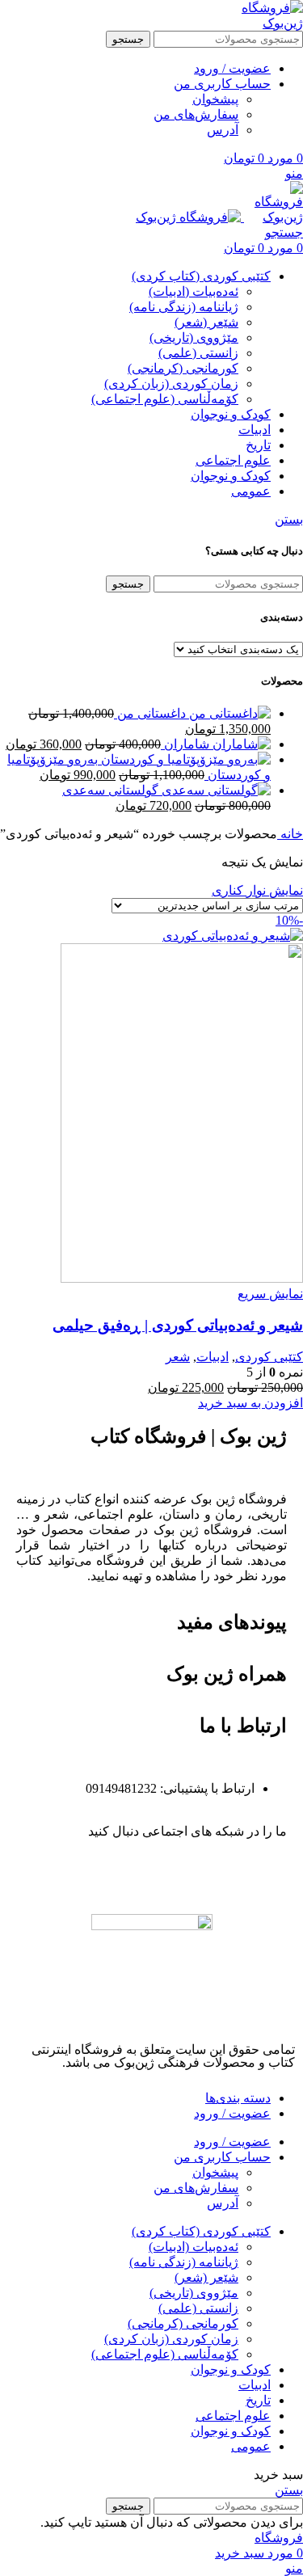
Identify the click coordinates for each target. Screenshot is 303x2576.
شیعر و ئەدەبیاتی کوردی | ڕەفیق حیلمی (178, 1325)
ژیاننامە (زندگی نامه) (184, 307)
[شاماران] (240, 744)
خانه (290, 834)
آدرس (223, 130)
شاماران (185, 744)
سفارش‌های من (196, 114)
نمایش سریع (270, 1294)
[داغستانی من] (228, 713)
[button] (250, 1403)
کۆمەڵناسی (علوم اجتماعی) (165, 399)
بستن (289, 519)
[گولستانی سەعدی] (215, 790)
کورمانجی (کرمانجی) (183, 368)
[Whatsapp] (223, 1874)
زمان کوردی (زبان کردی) (171, 384)
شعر (178, 1357)
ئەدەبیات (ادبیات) (194, 291)
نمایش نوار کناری (257, 890)
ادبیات (213, 1357)
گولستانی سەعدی (110, 790)
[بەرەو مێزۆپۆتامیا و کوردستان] (184, 759)
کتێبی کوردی (269, 1357)
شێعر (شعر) (206, 322)
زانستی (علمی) (198, 353)
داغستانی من (150, 713)
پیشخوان (215, 99)
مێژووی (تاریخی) (194, 337)
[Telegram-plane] (267, 1874)
